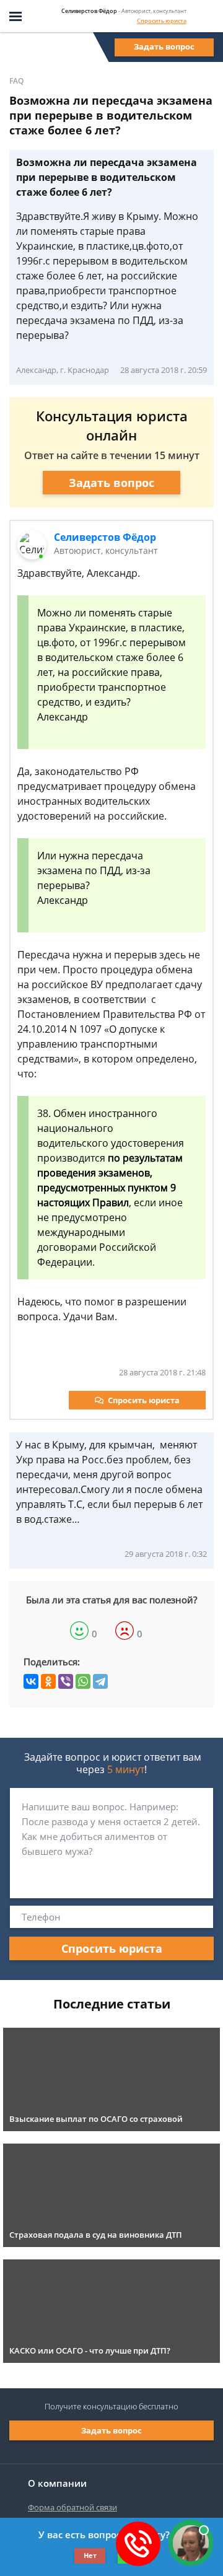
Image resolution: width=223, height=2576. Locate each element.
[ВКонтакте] (31, 1681)
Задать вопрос (164, 46)
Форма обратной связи (72, 2507)
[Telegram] (100, 1681)
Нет (90, 2555)
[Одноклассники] (48, 1681)
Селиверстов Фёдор (105, 537)
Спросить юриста (162, 21)
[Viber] (66, 1681)
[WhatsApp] (83, 1681)
